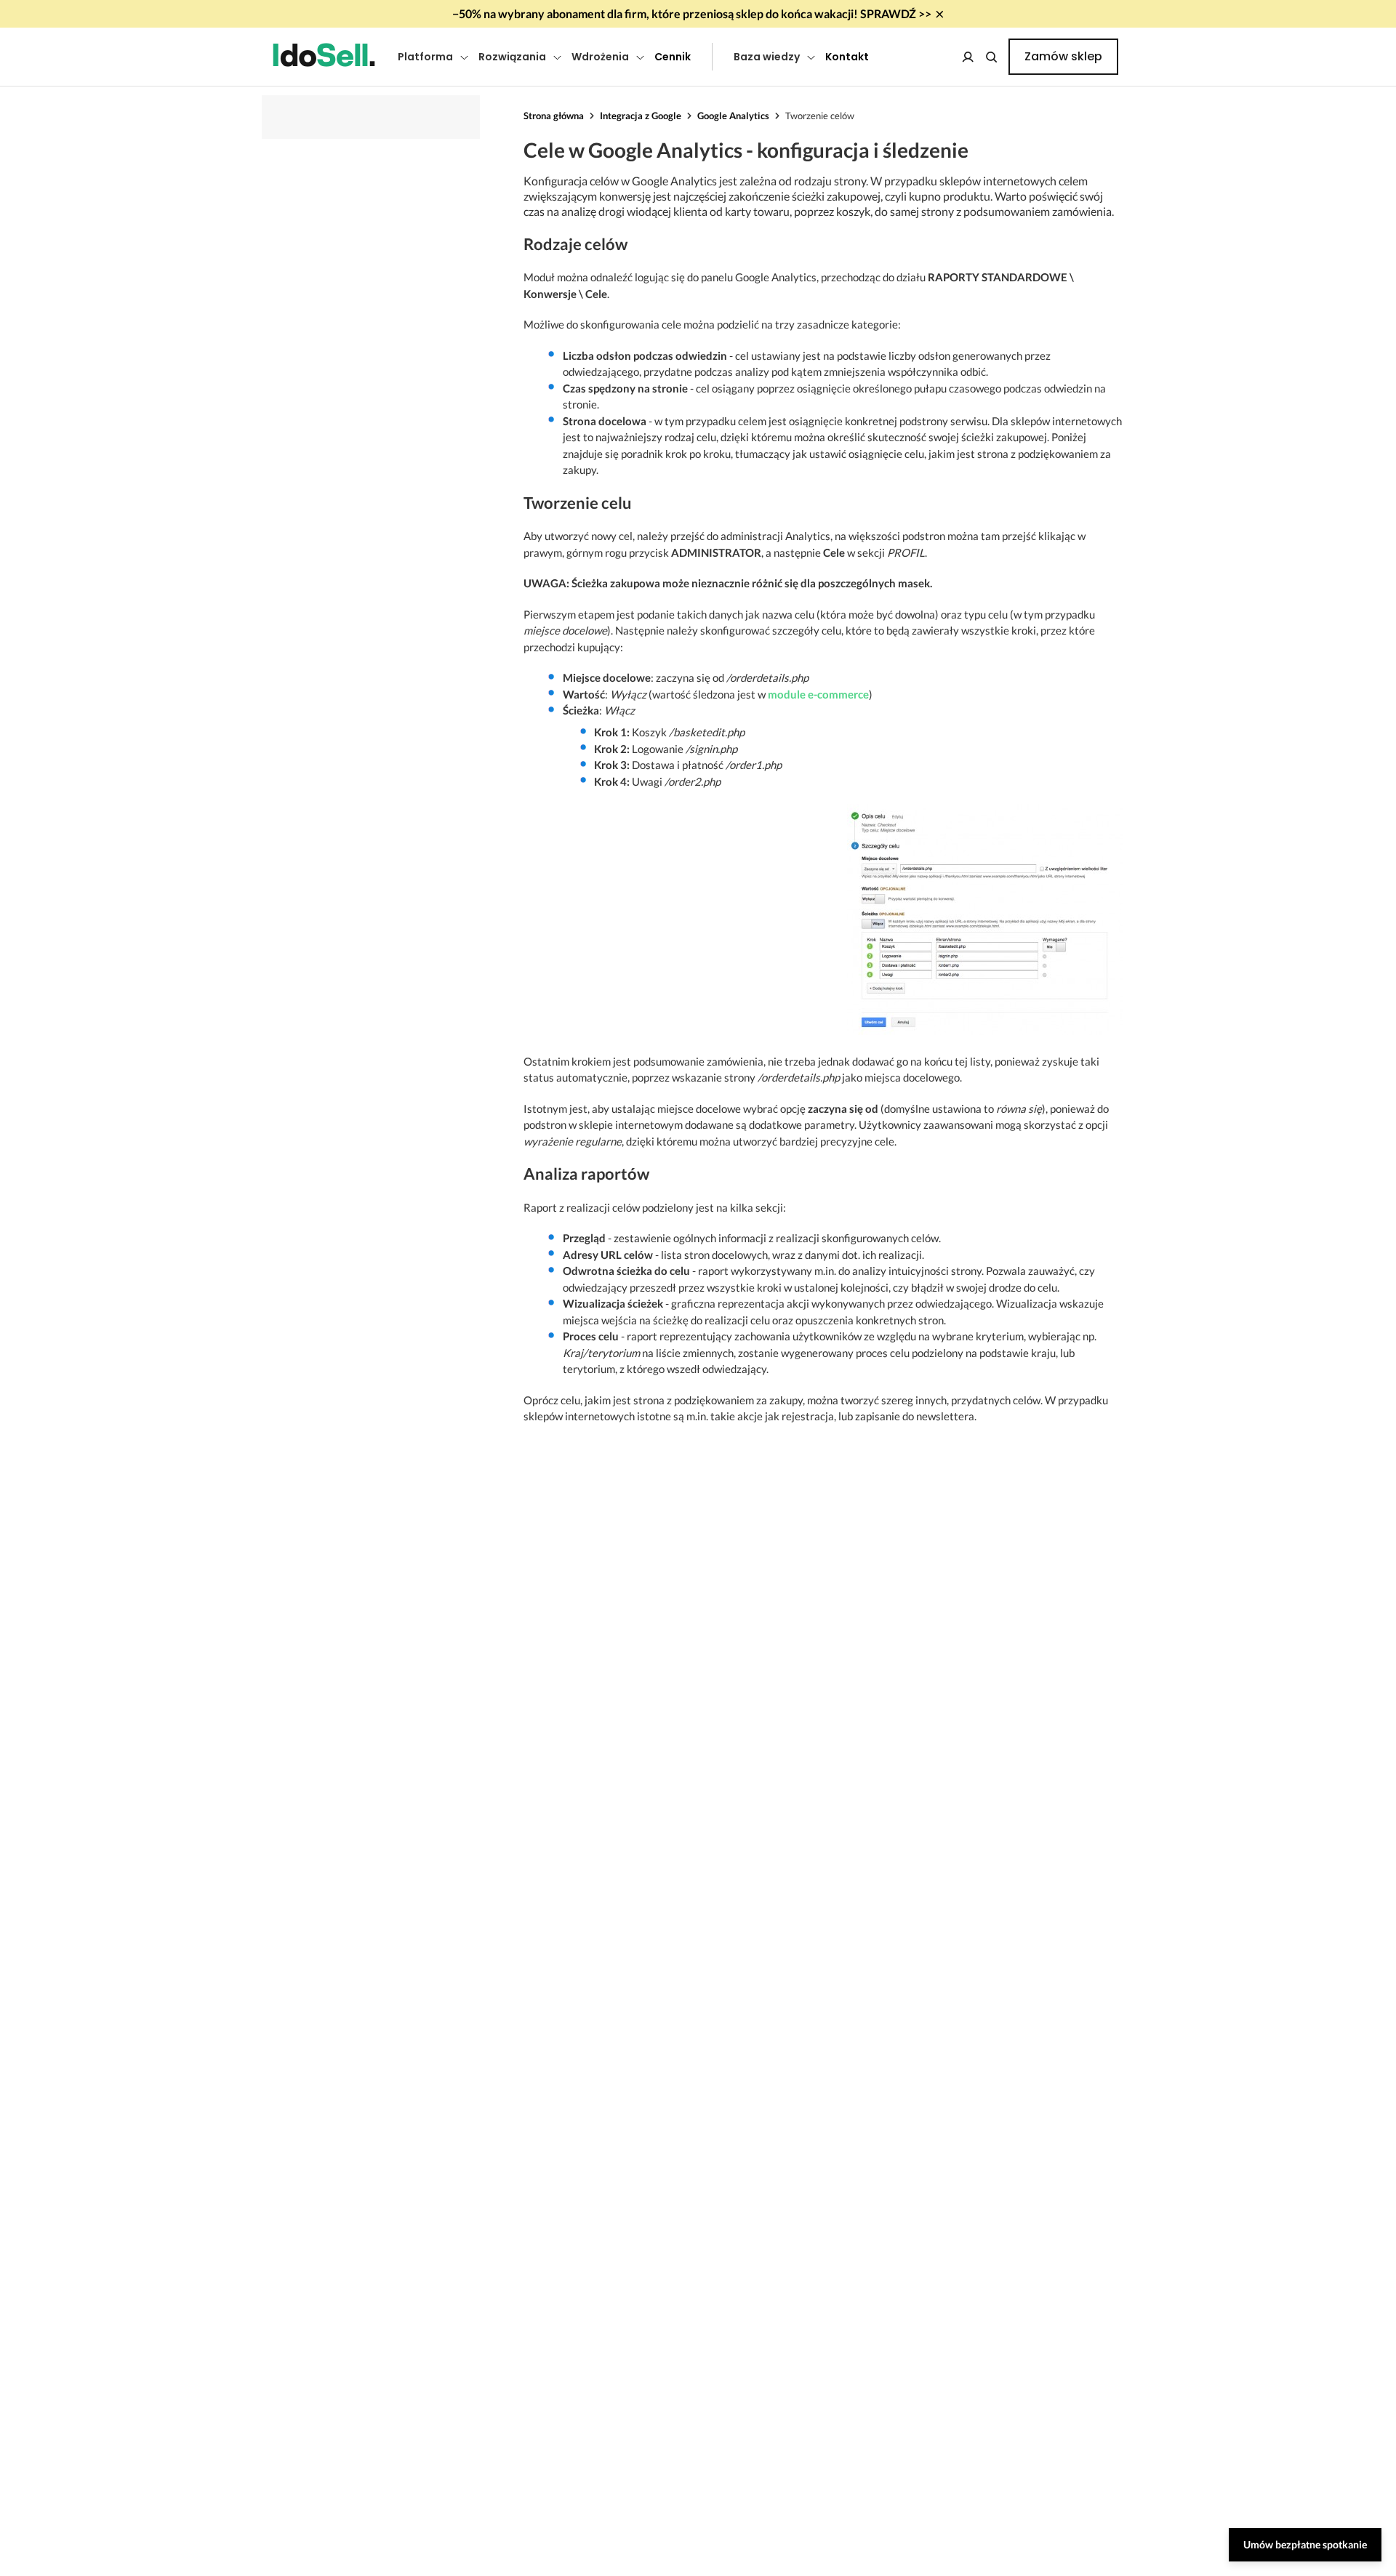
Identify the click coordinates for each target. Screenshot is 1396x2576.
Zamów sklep (1063, 56)
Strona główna (554, 116)
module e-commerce (818, 694)
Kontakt (847, 57)
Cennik (673, 57)
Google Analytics (733, 116)
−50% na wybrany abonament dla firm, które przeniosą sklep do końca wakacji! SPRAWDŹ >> (692, 13)
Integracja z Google (641, 116)
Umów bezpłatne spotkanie (1305, 2544)
